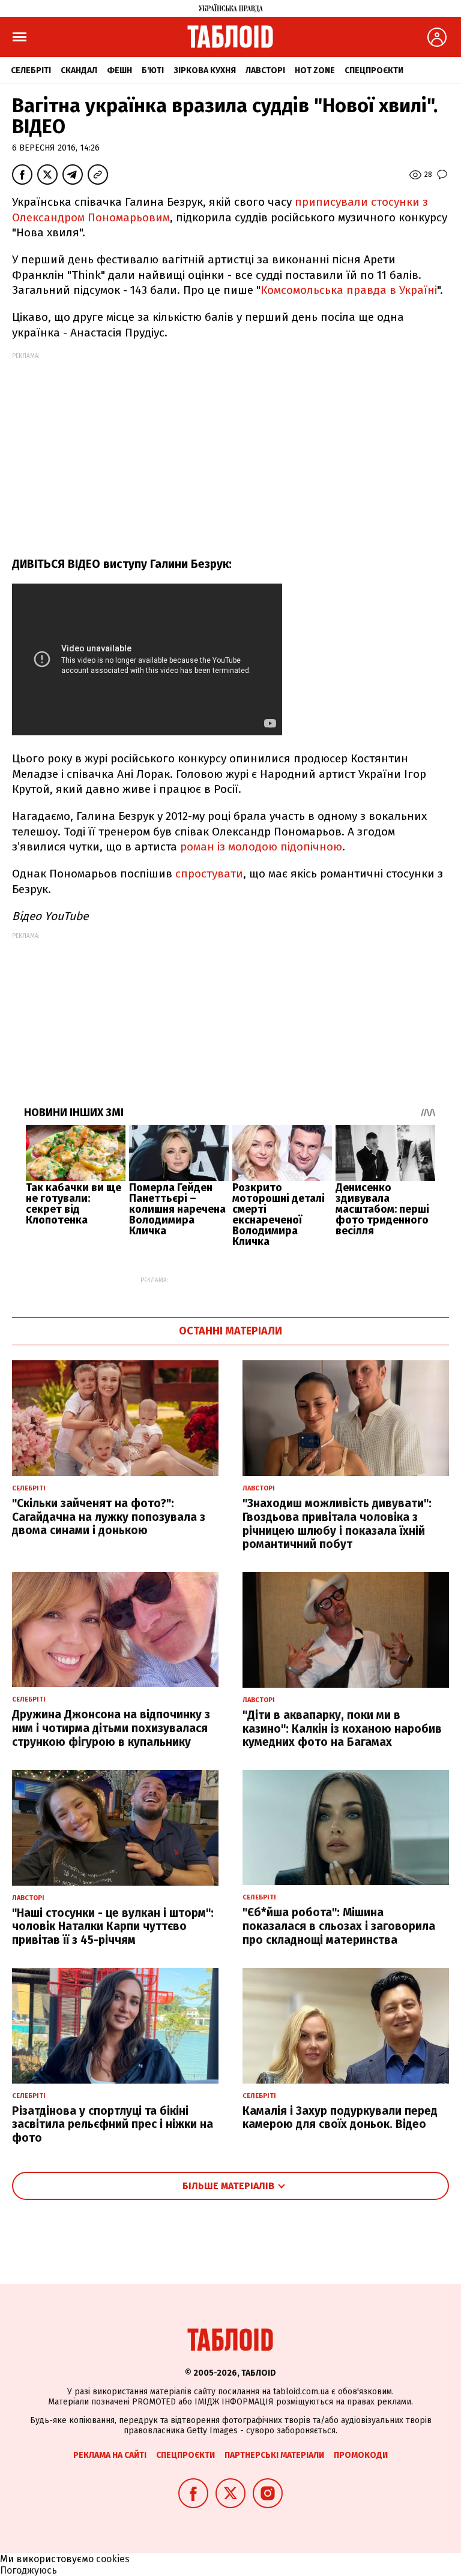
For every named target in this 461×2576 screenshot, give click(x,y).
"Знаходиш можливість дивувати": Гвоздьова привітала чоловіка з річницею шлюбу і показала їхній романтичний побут (337, 1524)
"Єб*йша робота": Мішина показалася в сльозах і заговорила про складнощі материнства (339, 1926)
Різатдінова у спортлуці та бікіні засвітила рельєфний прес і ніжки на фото (113, 2125)
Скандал (79, 70)
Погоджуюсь (29, 2570)
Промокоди (361, 2455)
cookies (113, 2559)
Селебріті (31, 70)
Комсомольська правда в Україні (349, 290)
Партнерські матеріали (274, 2455)
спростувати (209, 874)
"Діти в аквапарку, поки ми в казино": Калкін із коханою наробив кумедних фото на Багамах (342, 1729)
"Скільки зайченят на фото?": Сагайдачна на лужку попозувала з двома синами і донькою (109, 1517)
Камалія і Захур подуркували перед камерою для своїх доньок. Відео (340, 2118)
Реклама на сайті (110, 2455)
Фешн (119, 70)
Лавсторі (265, 70)
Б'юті (153, 70)
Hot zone (315, 70)
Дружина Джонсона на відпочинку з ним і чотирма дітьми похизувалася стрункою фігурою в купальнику (111, 1728)
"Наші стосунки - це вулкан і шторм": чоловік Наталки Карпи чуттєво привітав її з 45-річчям (113, 1927)
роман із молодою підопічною (261, 847)
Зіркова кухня (205, 70)
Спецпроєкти (374, 70)
